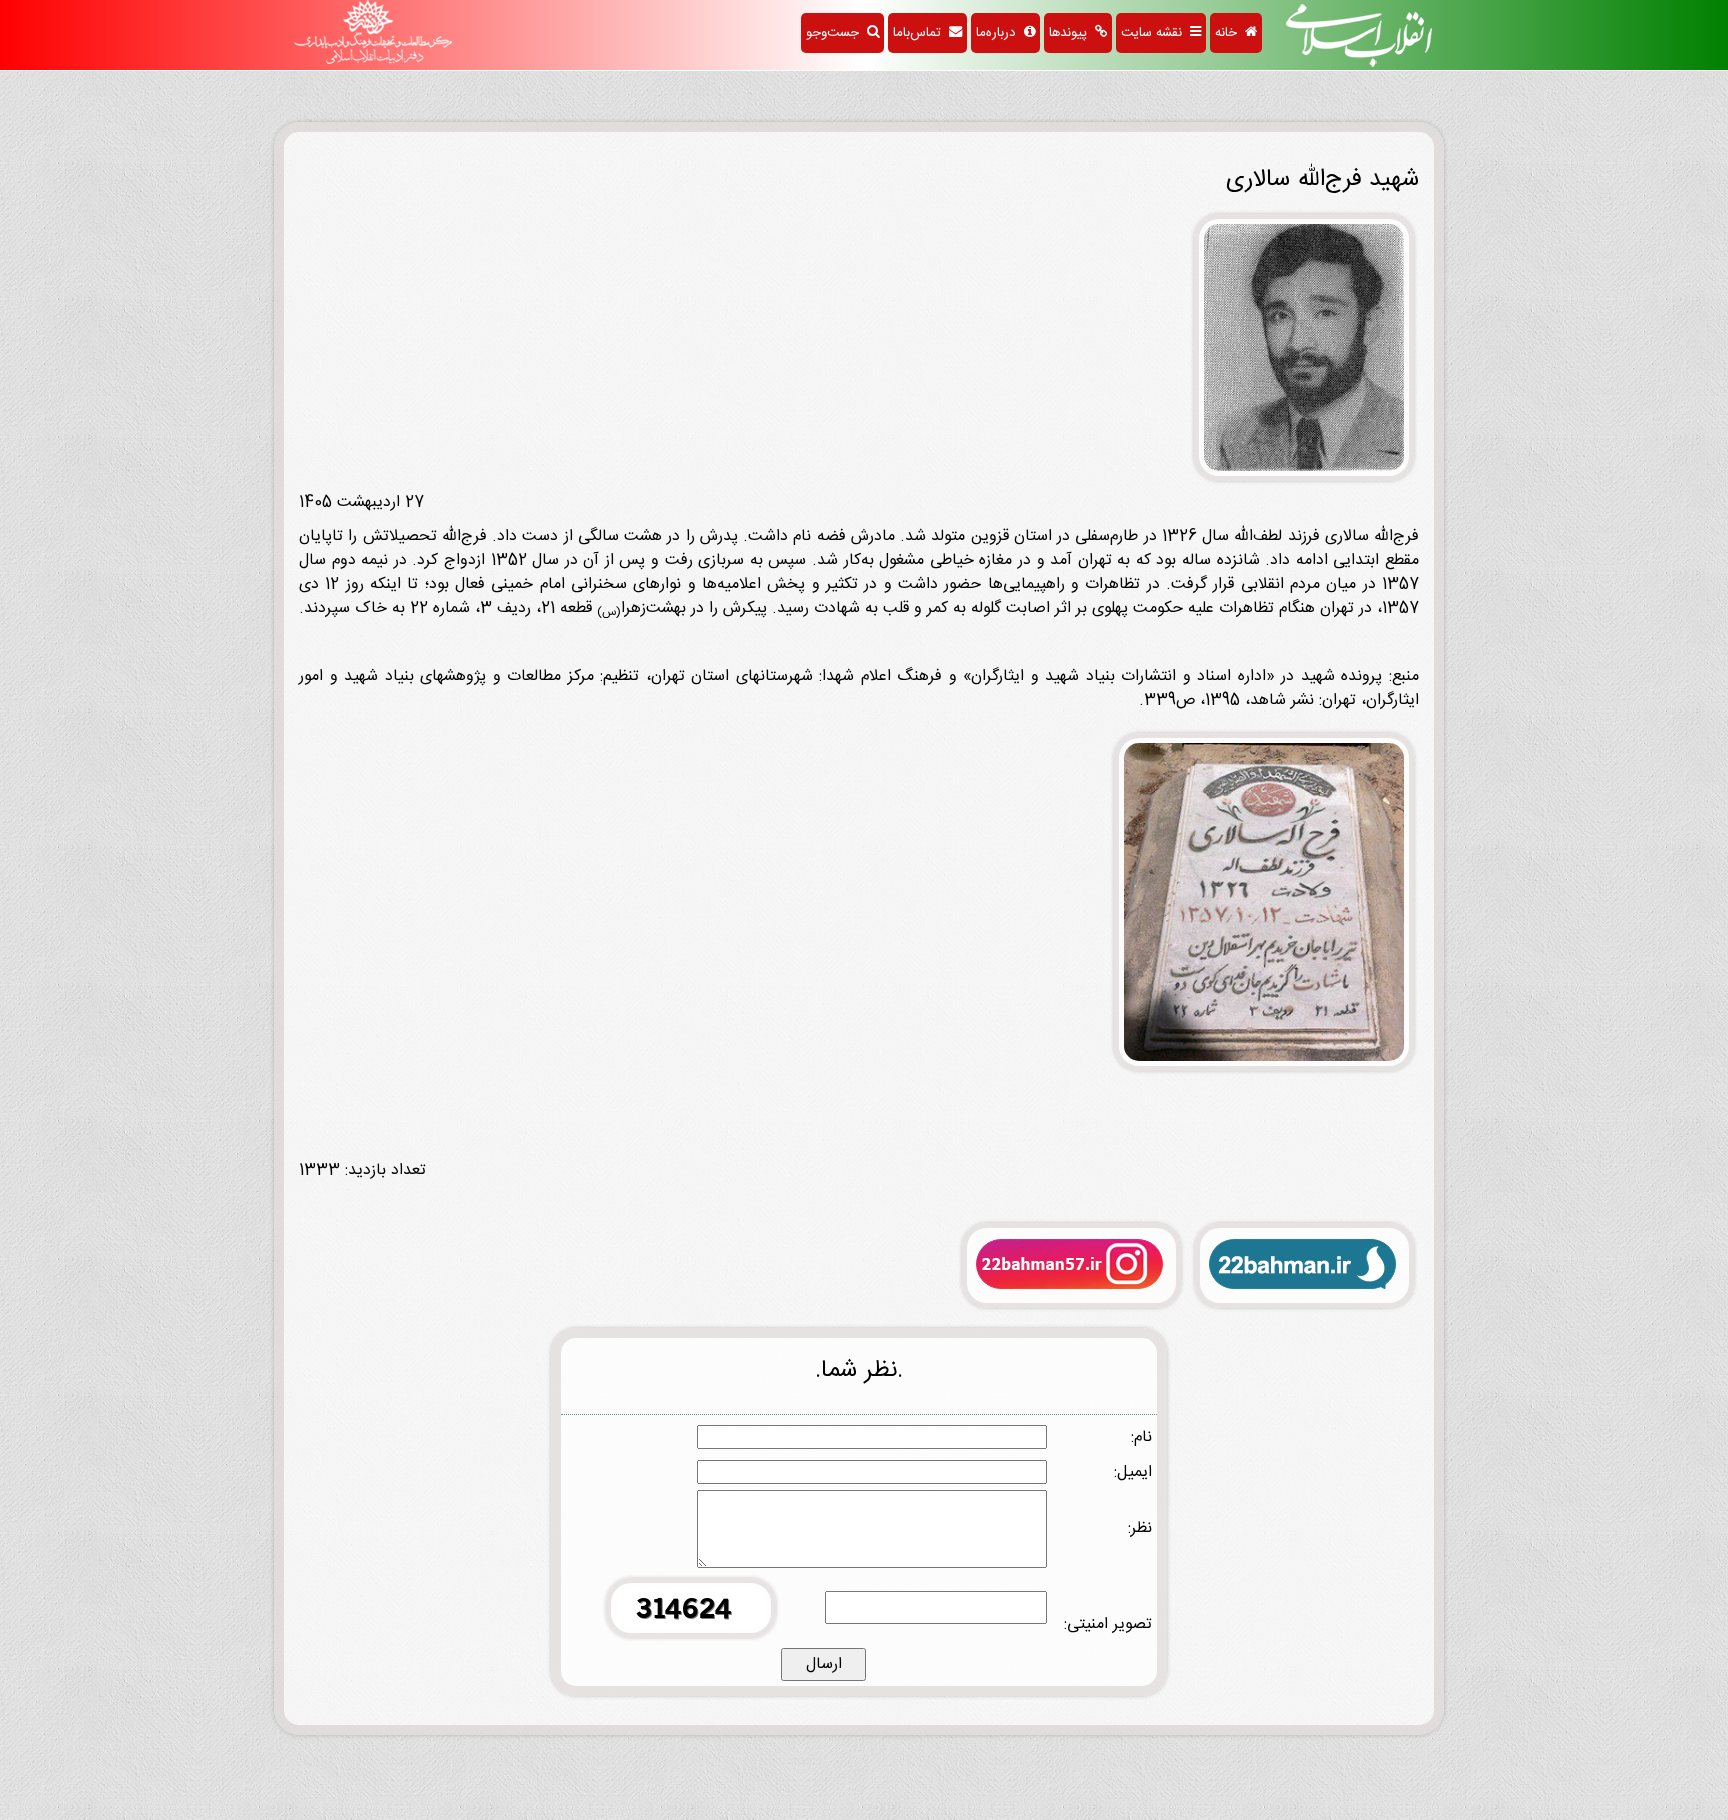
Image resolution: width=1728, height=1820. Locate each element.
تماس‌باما (921, 33)
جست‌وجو (836, 33)
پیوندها (1072, 33)
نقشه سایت (1155, 33)
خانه (1230, 33)
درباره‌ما (1000, 33)
